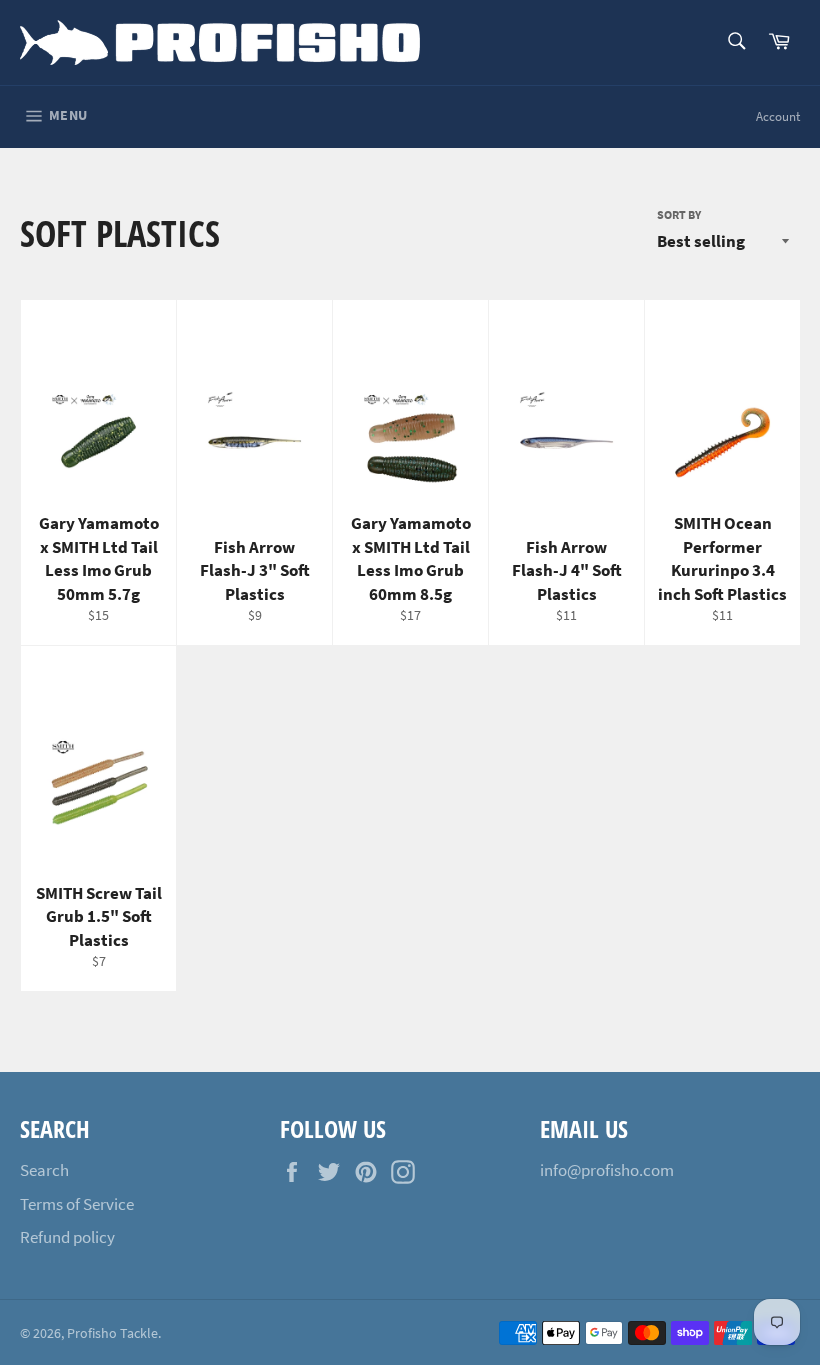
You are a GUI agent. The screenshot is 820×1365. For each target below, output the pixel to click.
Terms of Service (77, 1204)
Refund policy (67, 1237)
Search (44, 1170)
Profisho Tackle (112, 1333)
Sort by (679, 214)
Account (778, 116)
